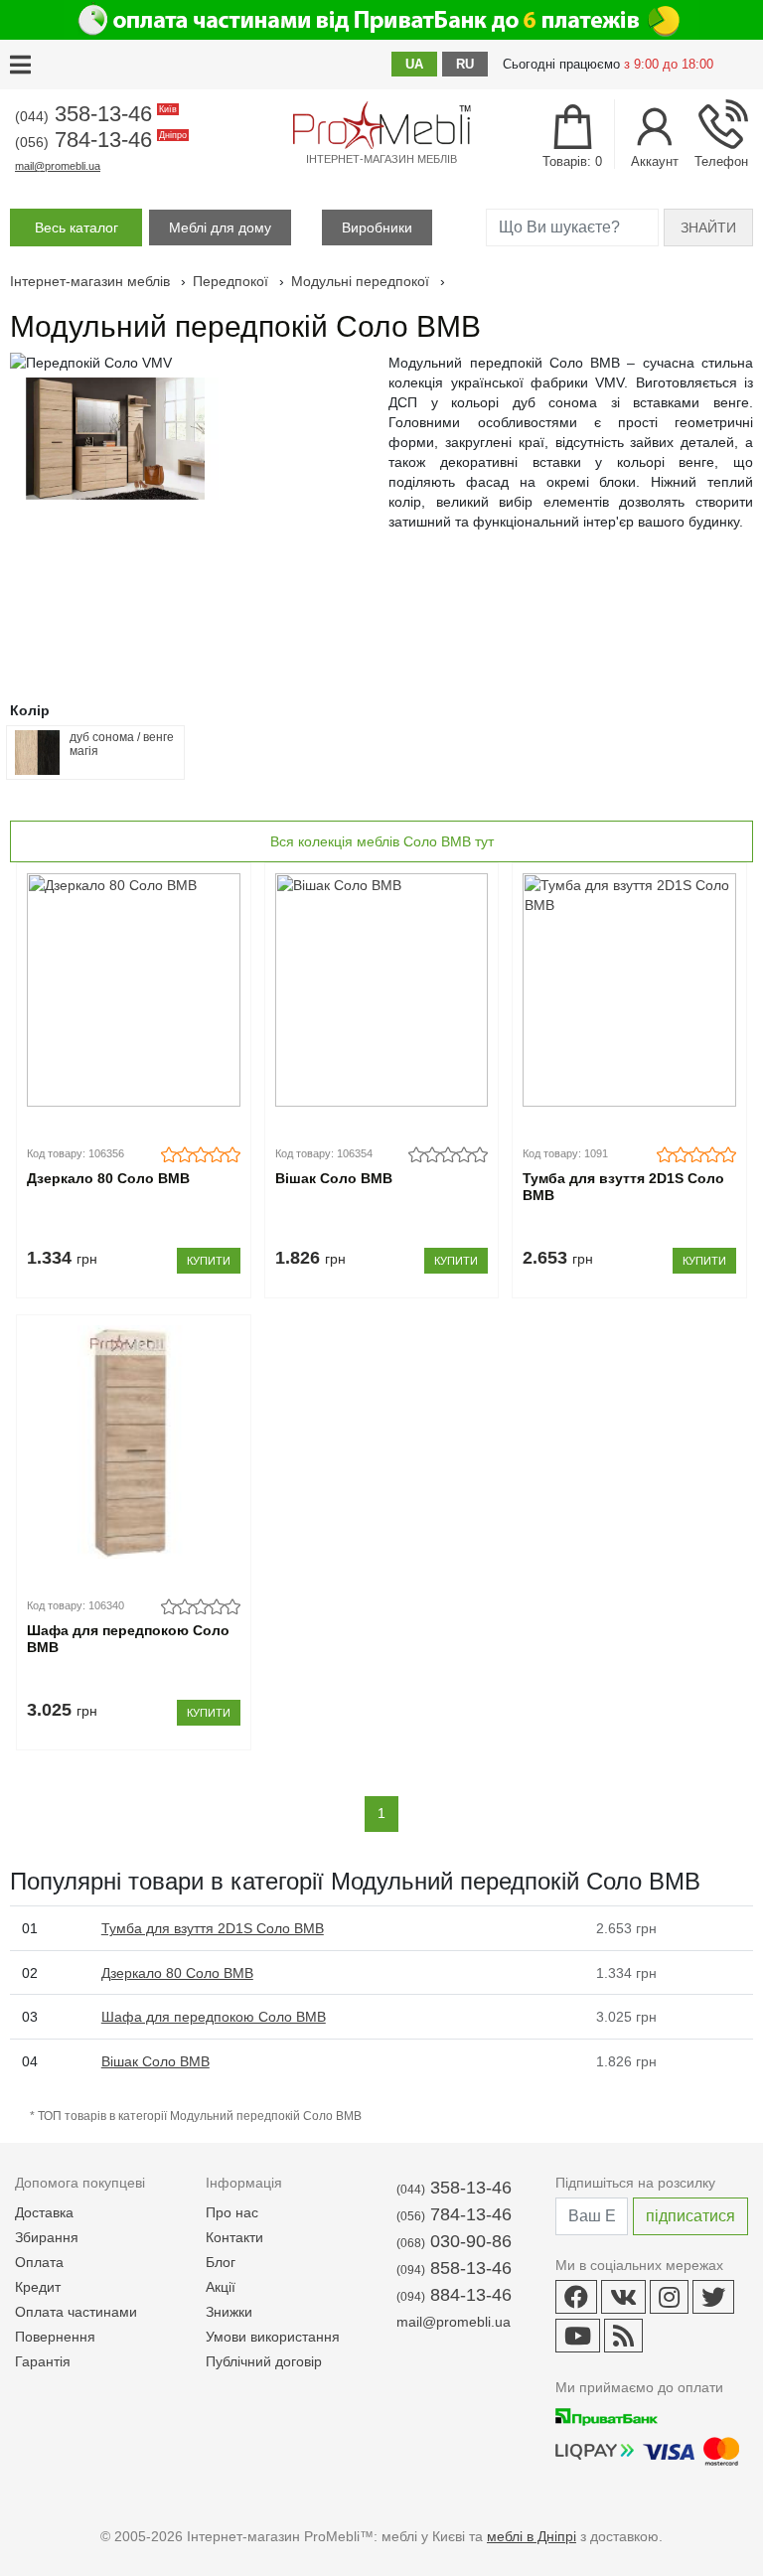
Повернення (55, 2337)
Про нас (232, 2212)
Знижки (229, 2312)
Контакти (234, 2237)
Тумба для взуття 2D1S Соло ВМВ (623, 1187)
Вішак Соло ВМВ (334, 1178)
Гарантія (43, 2361)
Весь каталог (76, 227)
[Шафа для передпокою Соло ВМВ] (134, 1442)
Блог (221, 2262)
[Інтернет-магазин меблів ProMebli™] (381, 125)
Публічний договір (264, 2361)
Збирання (47, 2237)
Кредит (38, 2287)
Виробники (377, 227)
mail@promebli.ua (58, 166)
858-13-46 (454, 2268)
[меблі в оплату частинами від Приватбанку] (381, 20)
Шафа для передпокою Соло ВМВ (128, 1639)
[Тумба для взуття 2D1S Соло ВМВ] (629, 990)
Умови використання (273, 2337)
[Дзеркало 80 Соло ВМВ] (134, 990)
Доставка (44, 2212)
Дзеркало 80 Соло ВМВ (108, 1178)
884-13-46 (454, 2295)
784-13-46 (99, 140)
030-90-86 (454, 2241)
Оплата (39, 2262)
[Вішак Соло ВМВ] (382, 990)
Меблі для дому (220, 227)
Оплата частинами (76, 2312)
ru (465, 64)
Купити (209, 1261)
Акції (221, 2287)
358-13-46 (94, 114)
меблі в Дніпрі (532, 2536)
